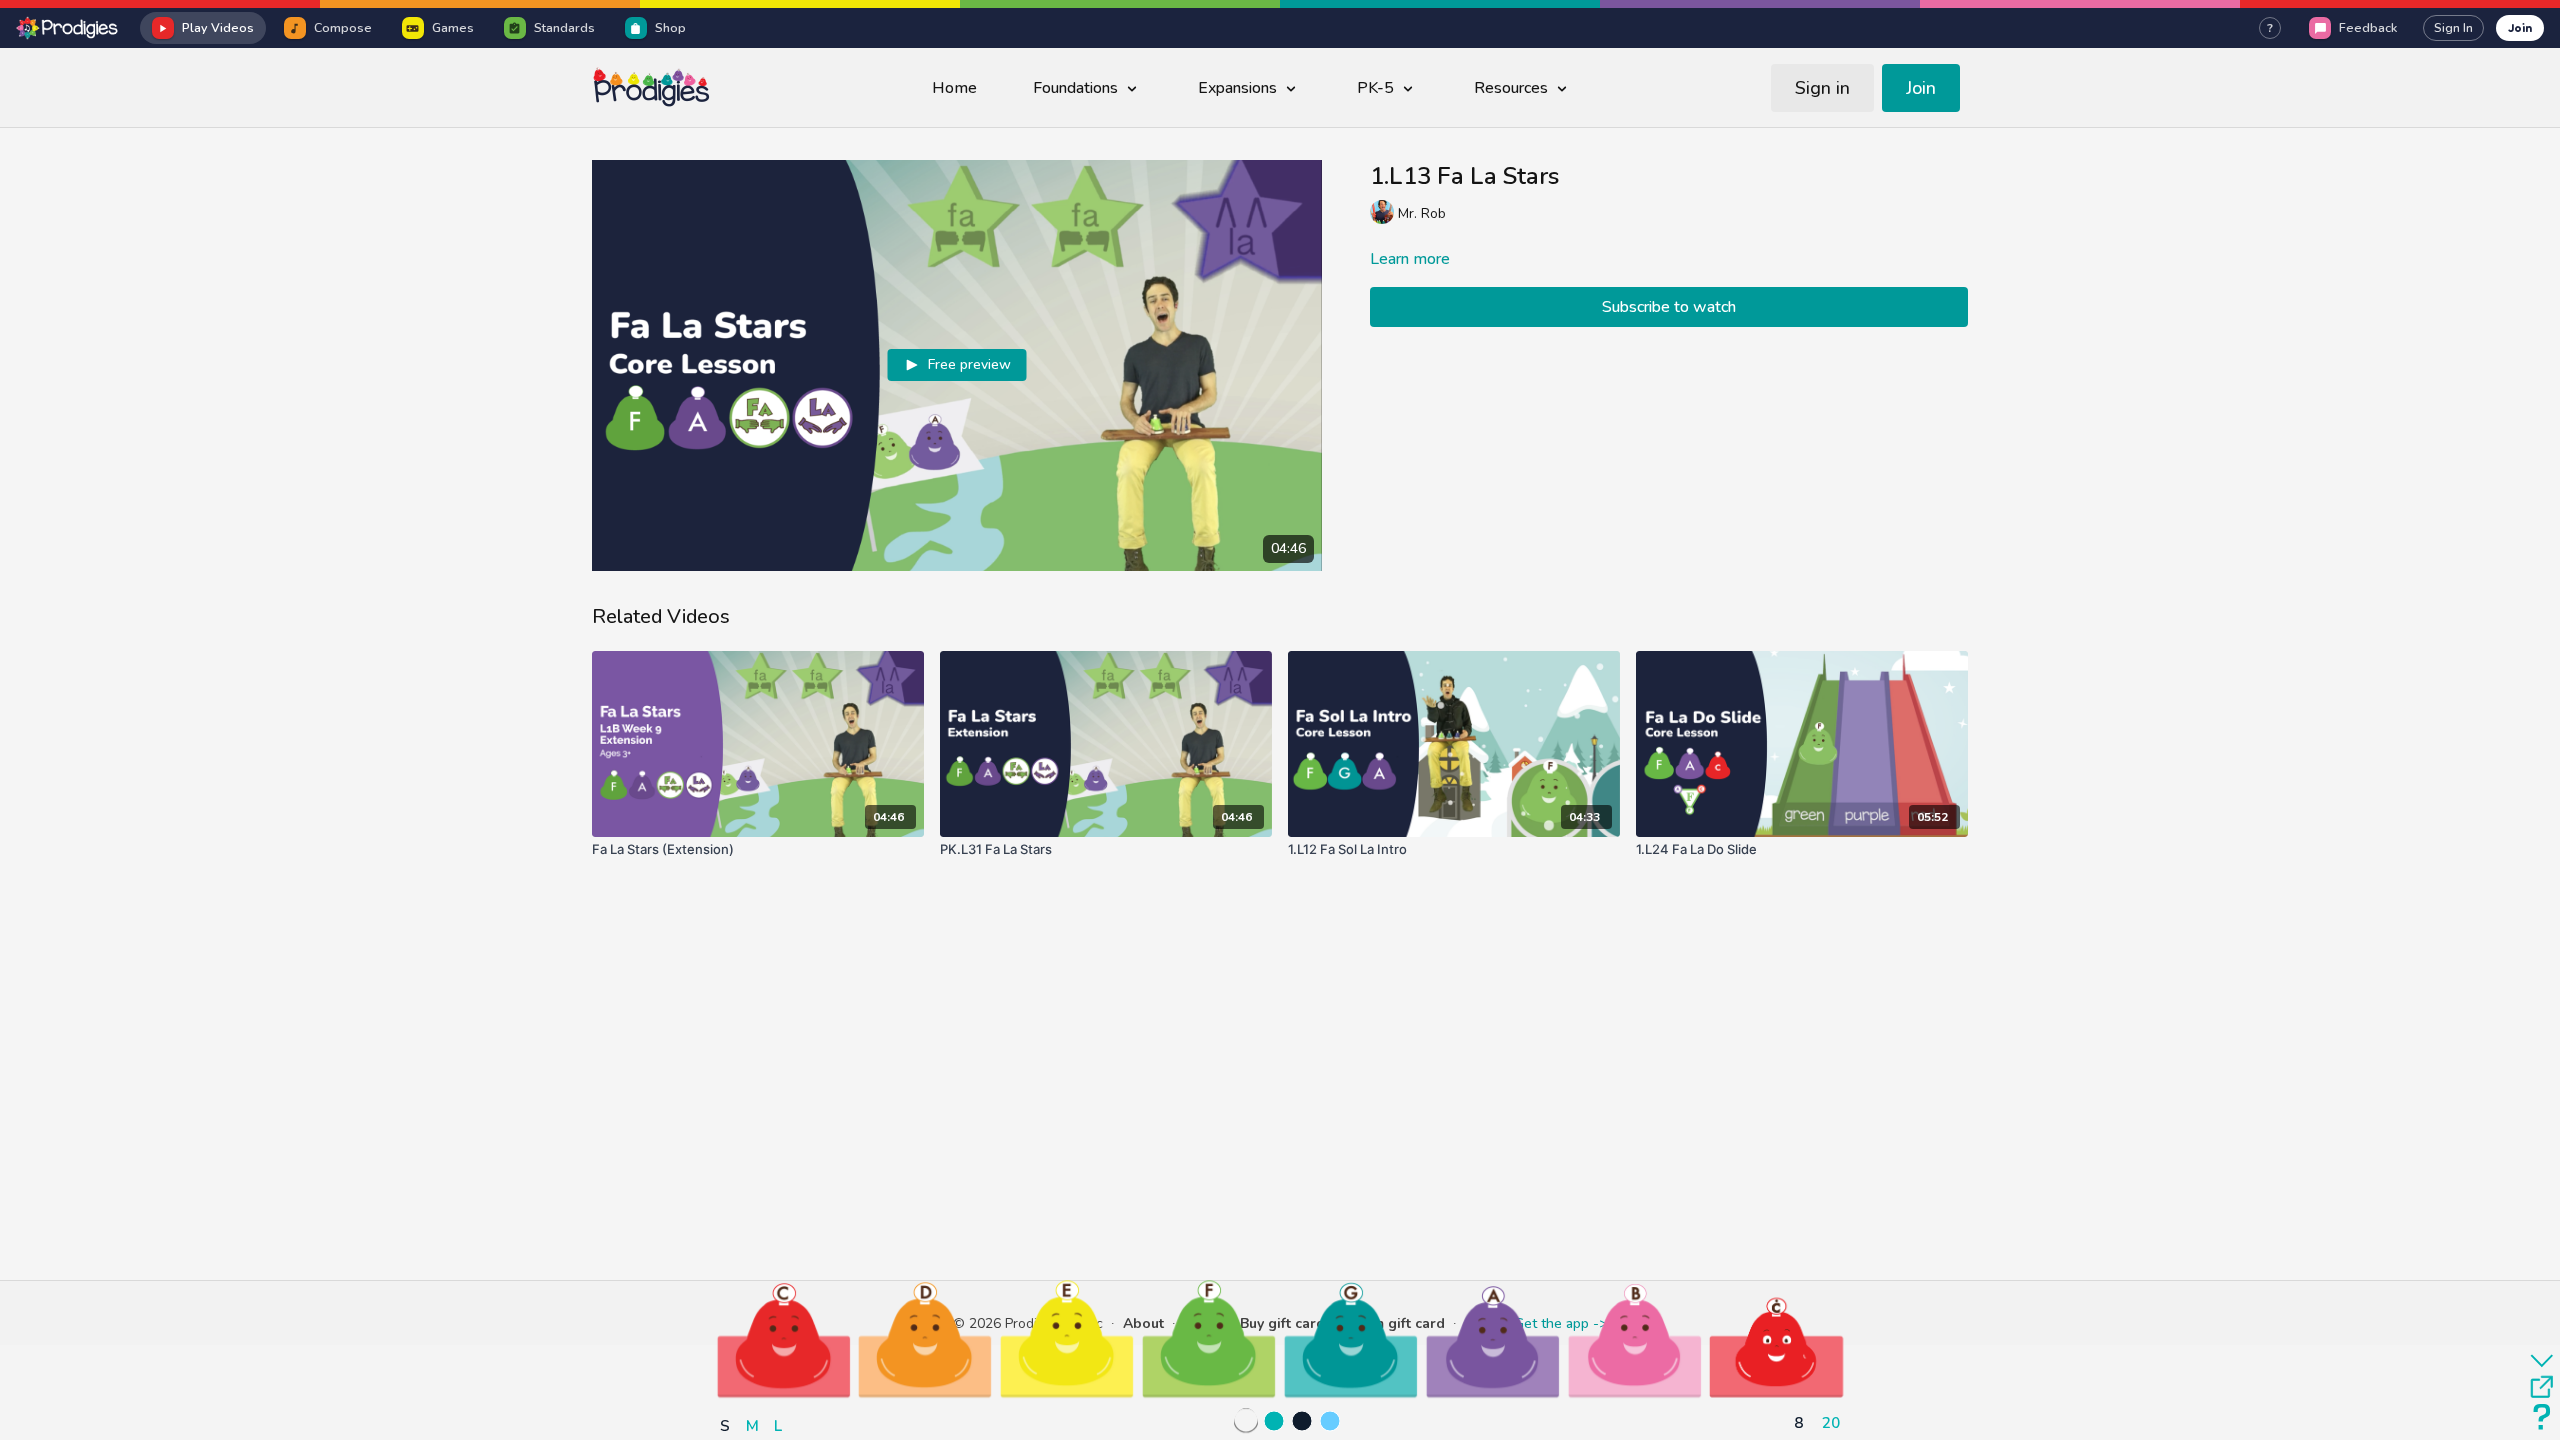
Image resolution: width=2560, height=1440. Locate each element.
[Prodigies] (68, 28)
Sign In (2453, 28)
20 (1831, 1422)
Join (2520, 27)
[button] (784, 1339)
